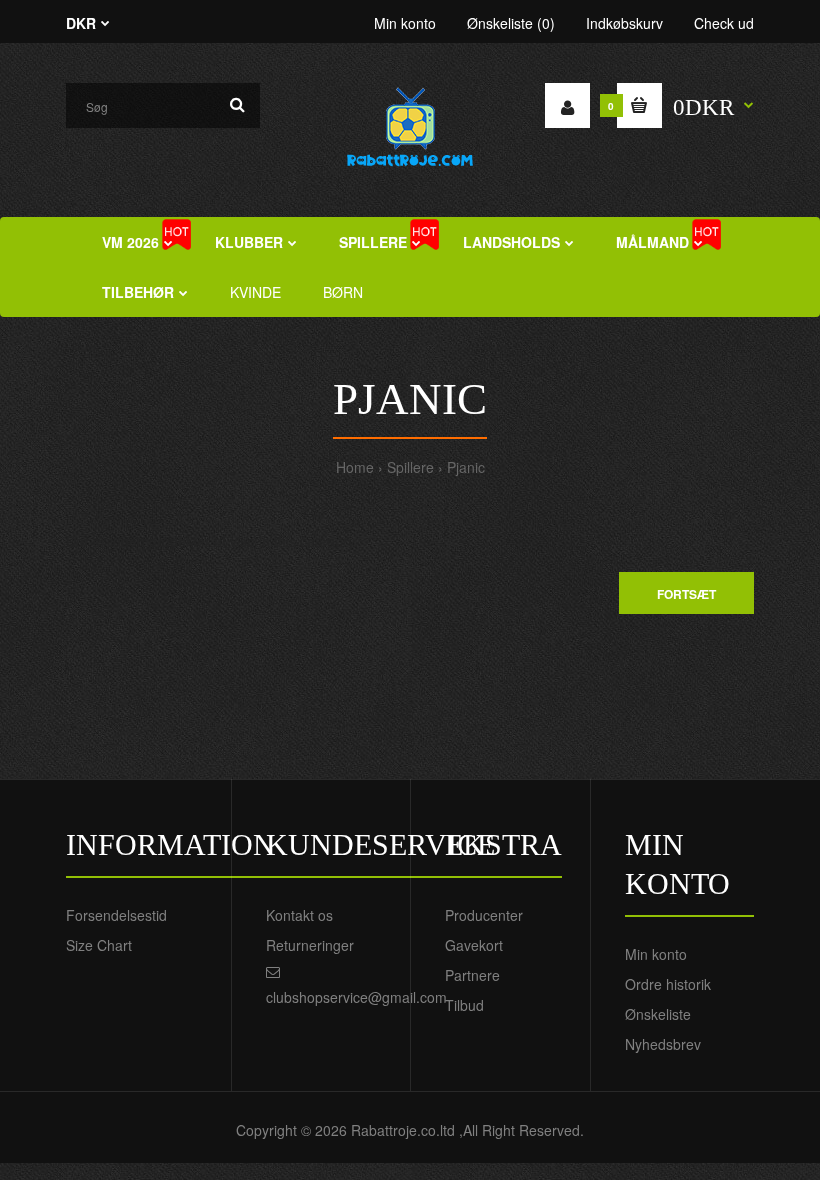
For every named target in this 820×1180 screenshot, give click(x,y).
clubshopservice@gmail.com (356, 997)
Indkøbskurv (624, 23)
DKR (81, 23)
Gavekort (474, 945)
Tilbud (464, 1005)
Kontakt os (299, 915)
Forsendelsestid (116, 915)
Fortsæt (686, 594)
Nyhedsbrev (663, 1044)
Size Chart (99, 945)
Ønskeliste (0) (511, 23)
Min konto (405, 23)
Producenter (484, 915)
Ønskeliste (658, 1014)
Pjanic (466, 467)
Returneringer (310, 945)
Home (355, 467)
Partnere (472, 975)
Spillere (410, 467)
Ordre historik (668, 984)
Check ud (724, 23)
